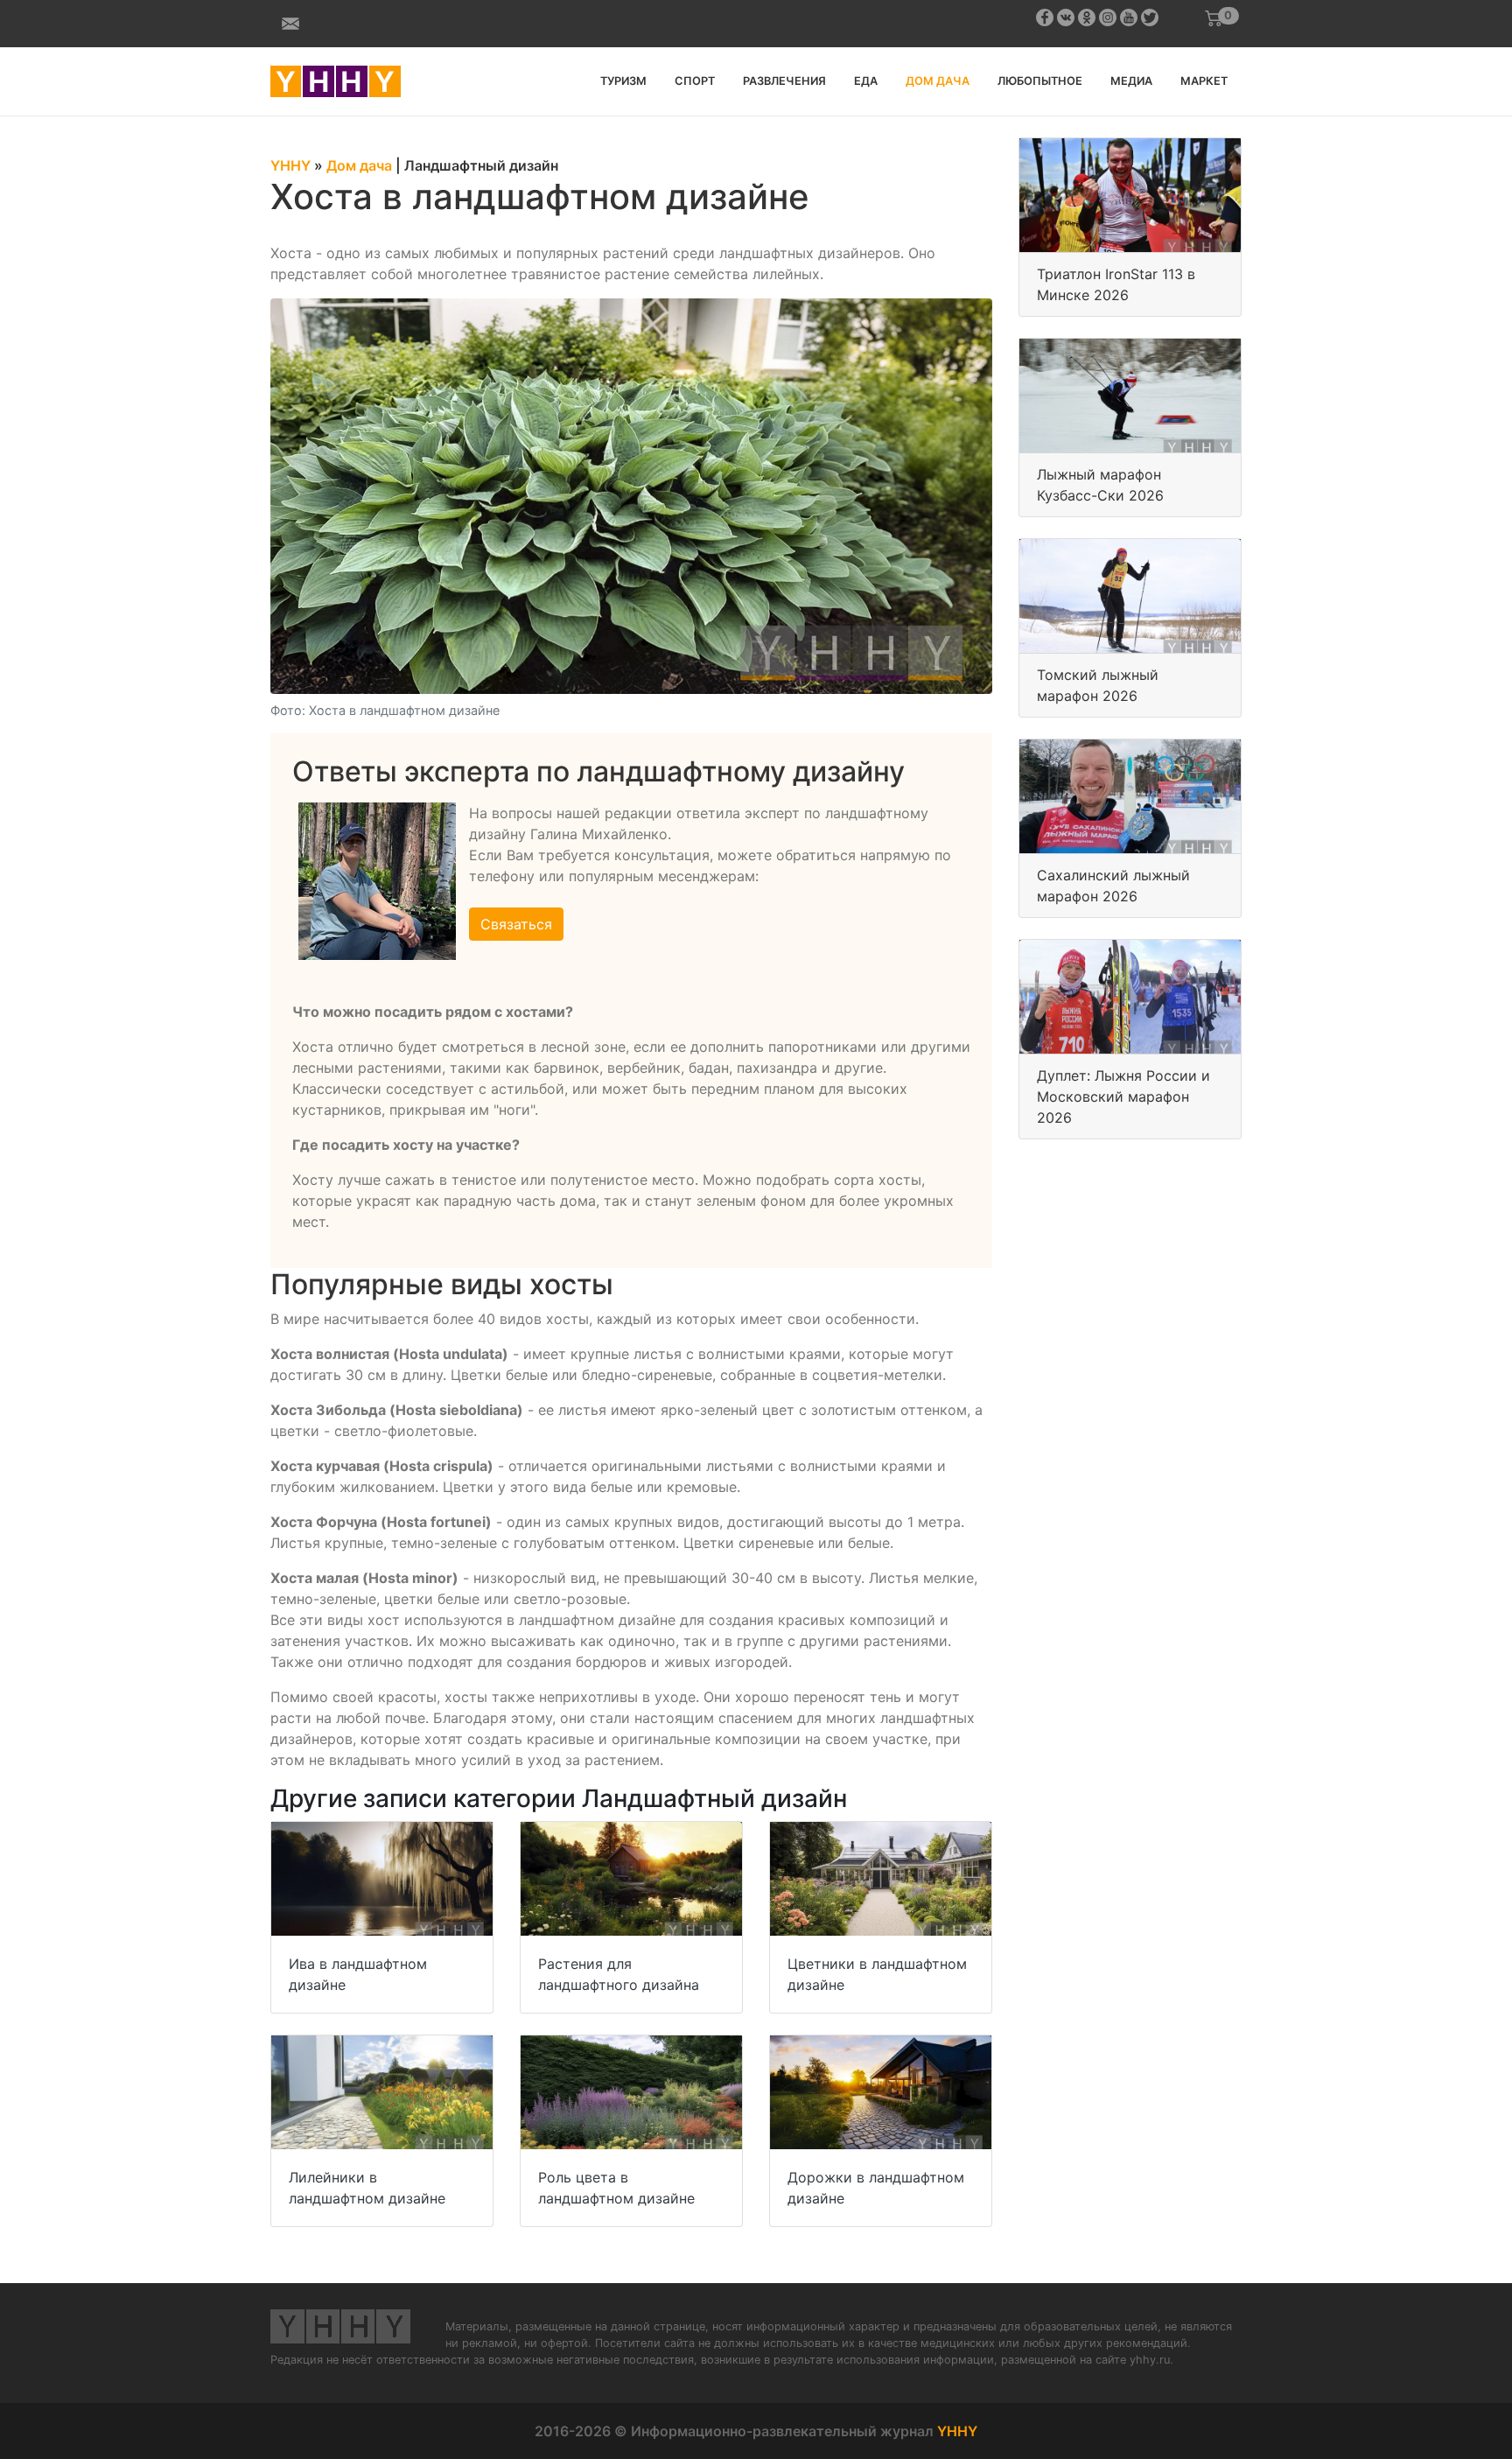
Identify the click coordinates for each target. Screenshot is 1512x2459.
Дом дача (938, 81)
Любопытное (1040, 81)
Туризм (623, 81)
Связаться (516, 924)
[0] (1214, 18)
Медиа (1131, 81)
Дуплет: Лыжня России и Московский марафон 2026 (1123, 1096)
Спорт (695, 81)
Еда (866, 81)
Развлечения (784, 81)
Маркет (1204, 81)
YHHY (957, 2431)
